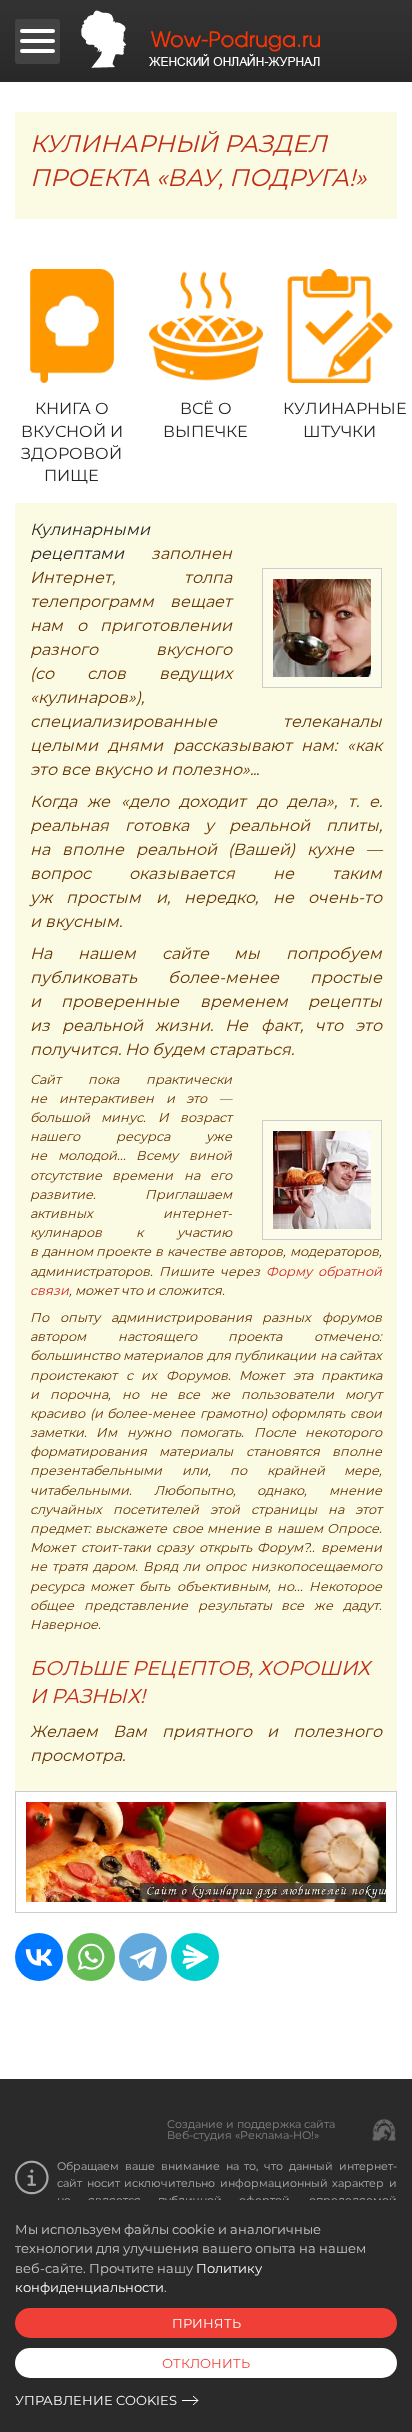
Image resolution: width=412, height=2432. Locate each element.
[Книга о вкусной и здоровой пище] (72, 326)
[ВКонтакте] (39, 1957)
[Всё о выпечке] (206, 326)
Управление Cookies (96, 2400)
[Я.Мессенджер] (195, 1957)
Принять (206, 2323)
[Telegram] (143, 1957)
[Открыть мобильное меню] (37, 41)
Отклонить (206, 2363)
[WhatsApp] (91, 1957)
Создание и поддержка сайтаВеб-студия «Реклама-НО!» (251, 2129)
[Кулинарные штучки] (340, 326)
